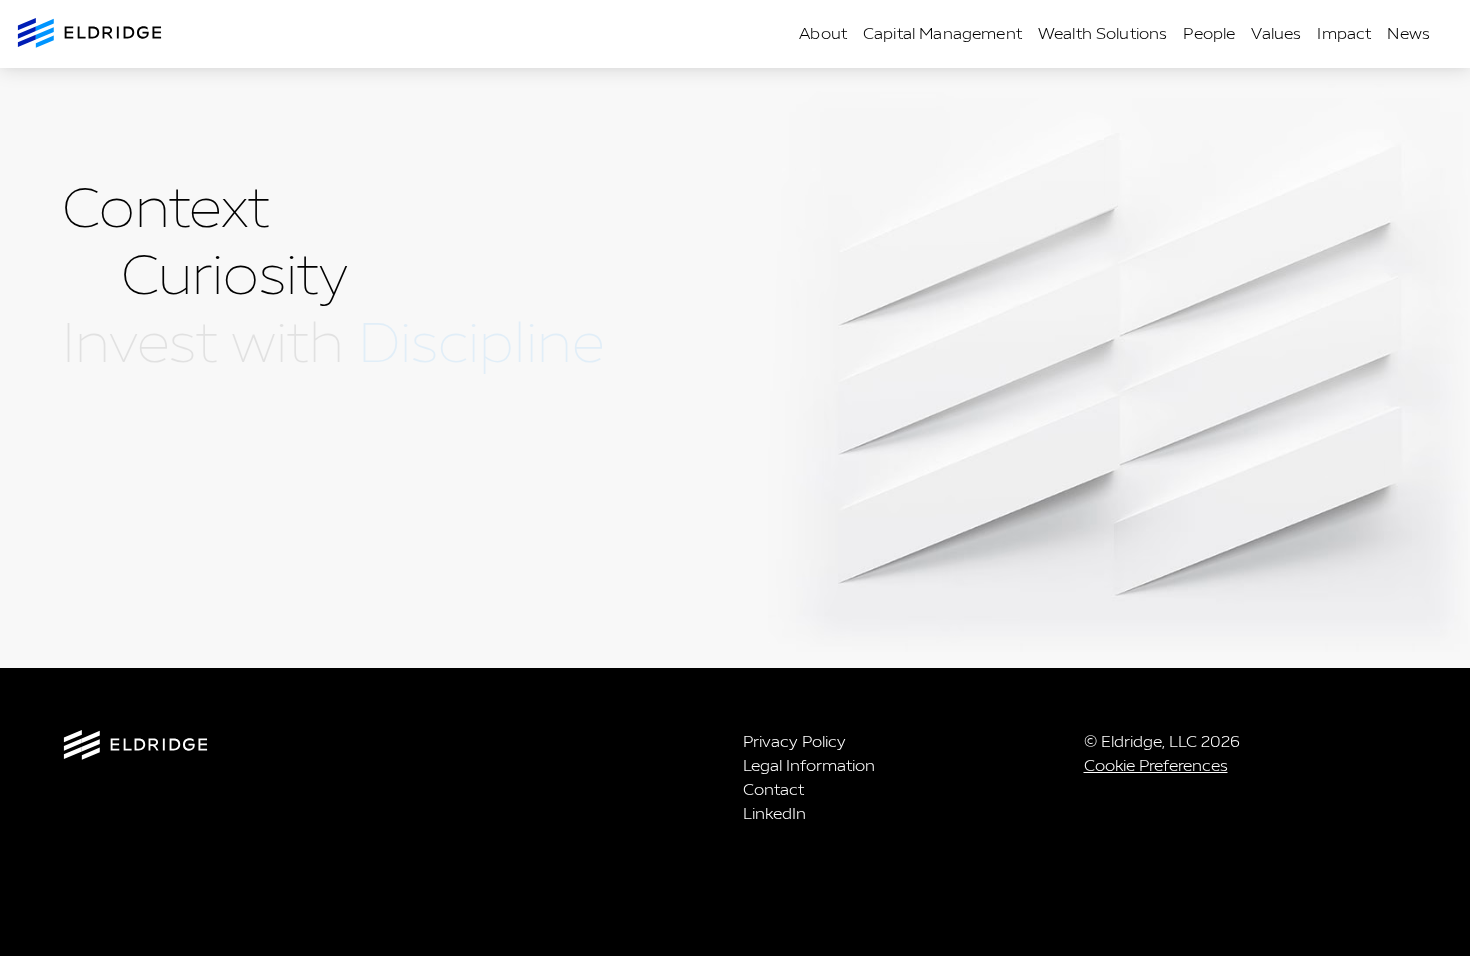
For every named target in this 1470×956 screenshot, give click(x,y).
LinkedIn (774, 813)
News (1408, 33)
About (823, 33)
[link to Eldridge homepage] (91, 34)
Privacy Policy (794, 741)
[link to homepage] (394, 748)
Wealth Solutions (1103, 33)
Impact (1344, 33)
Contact (773, 789)
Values (1276, 33)
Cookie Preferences (1156, 765)
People (1209, 33)
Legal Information (809, 765)
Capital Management (942, 33)
